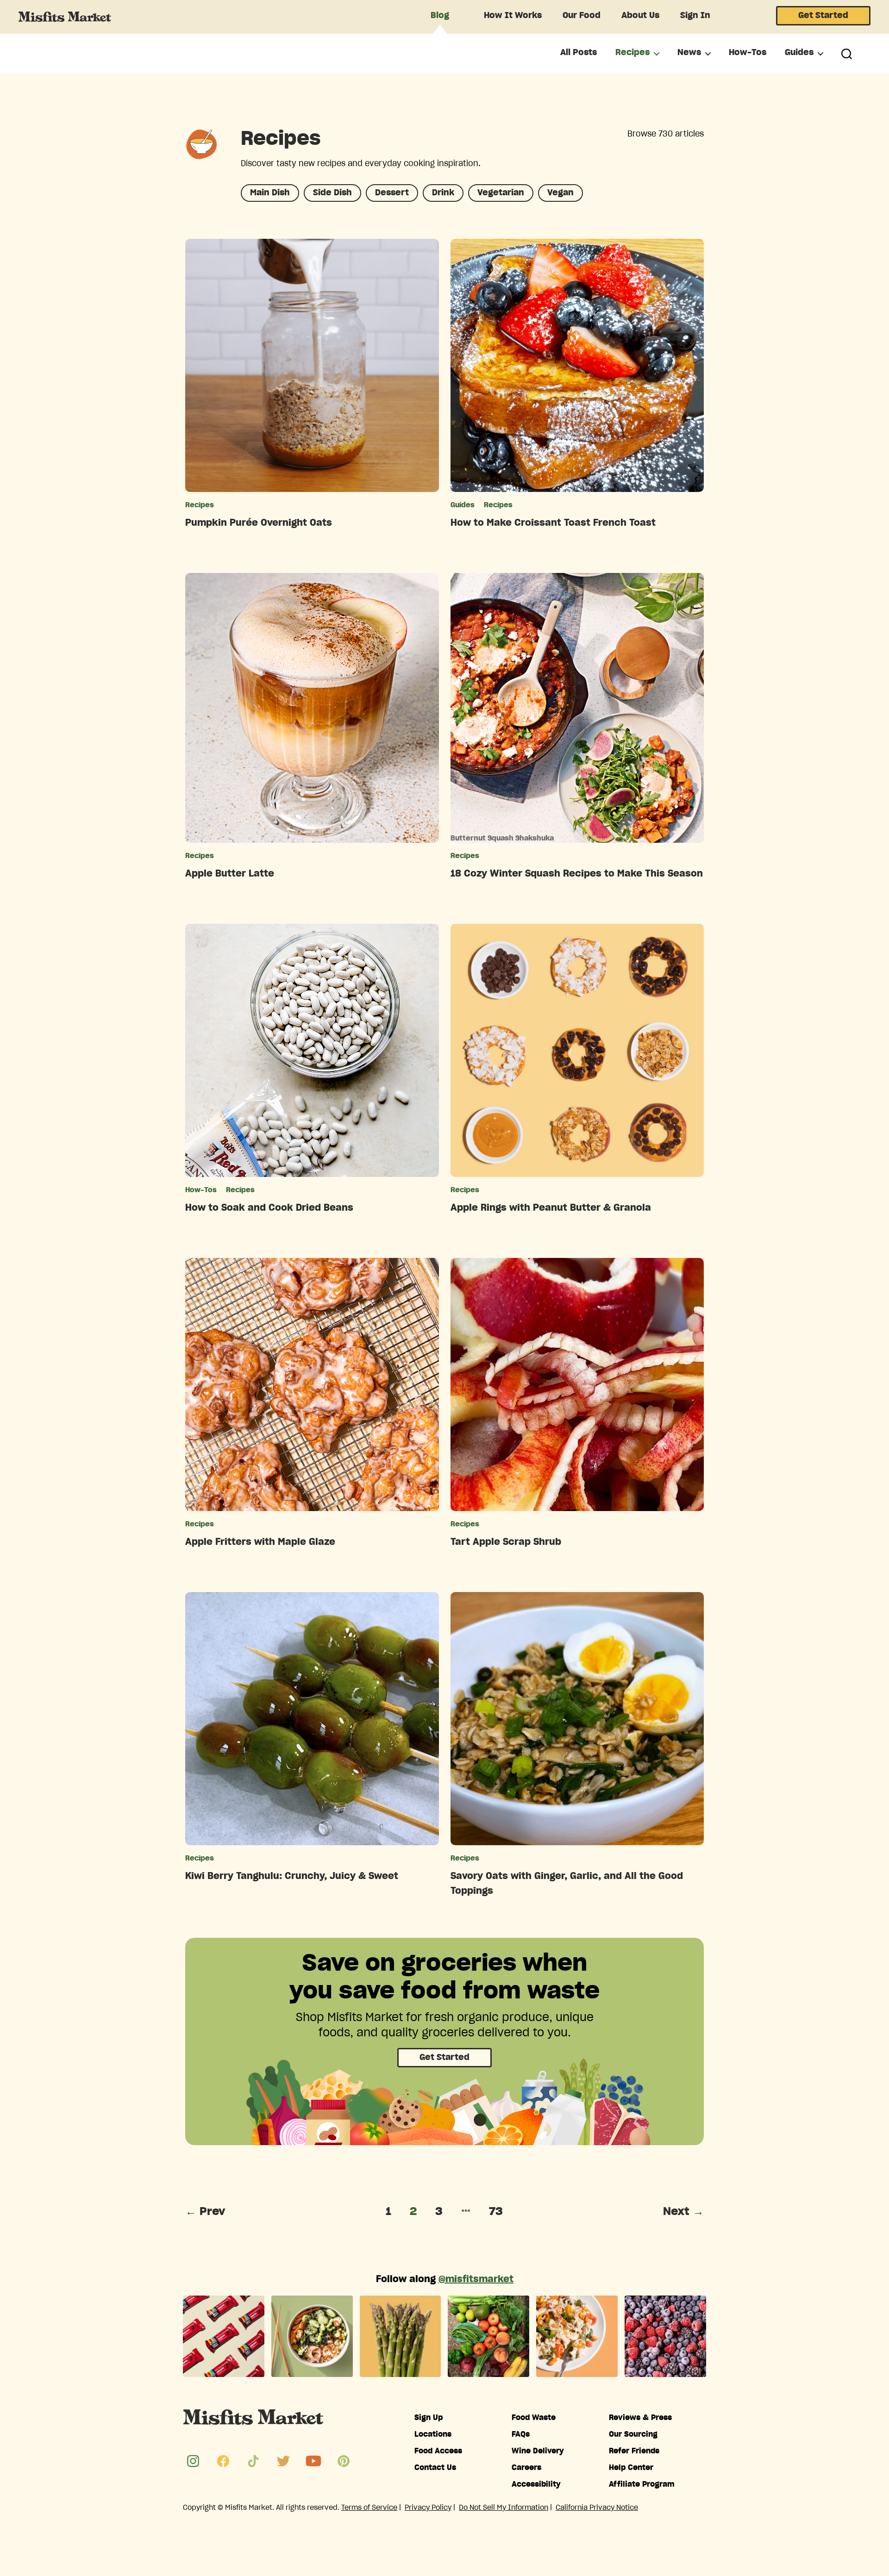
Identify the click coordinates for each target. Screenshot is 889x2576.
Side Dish (332, 193)
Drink (443, 193)
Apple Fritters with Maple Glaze (260, 1542)
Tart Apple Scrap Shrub (506, 1542)
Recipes (632, 53)
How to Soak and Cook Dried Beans (269, 1208)
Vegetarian (501, 193)
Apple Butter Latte (230, 874)
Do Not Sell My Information (504, 2508)
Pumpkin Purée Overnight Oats (259, 523)
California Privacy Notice (597, 2508)
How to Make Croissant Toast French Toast (553, 523)
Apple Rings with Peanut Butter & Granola (551, 1208)
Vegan (560, 193)
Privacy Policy (428, 2508)
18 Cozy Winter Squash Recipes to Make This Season (577, 874)
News (689, 53)
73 (496, 2212)
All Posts (579, 53)
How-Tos (748, 53)
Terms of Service (369, 2508)
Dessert (392, 193)
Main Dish (270, 193)
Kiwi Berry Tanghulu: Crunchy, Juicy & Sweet (292, 1876)
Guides (799, 53)
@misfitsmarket (476, 2279)
